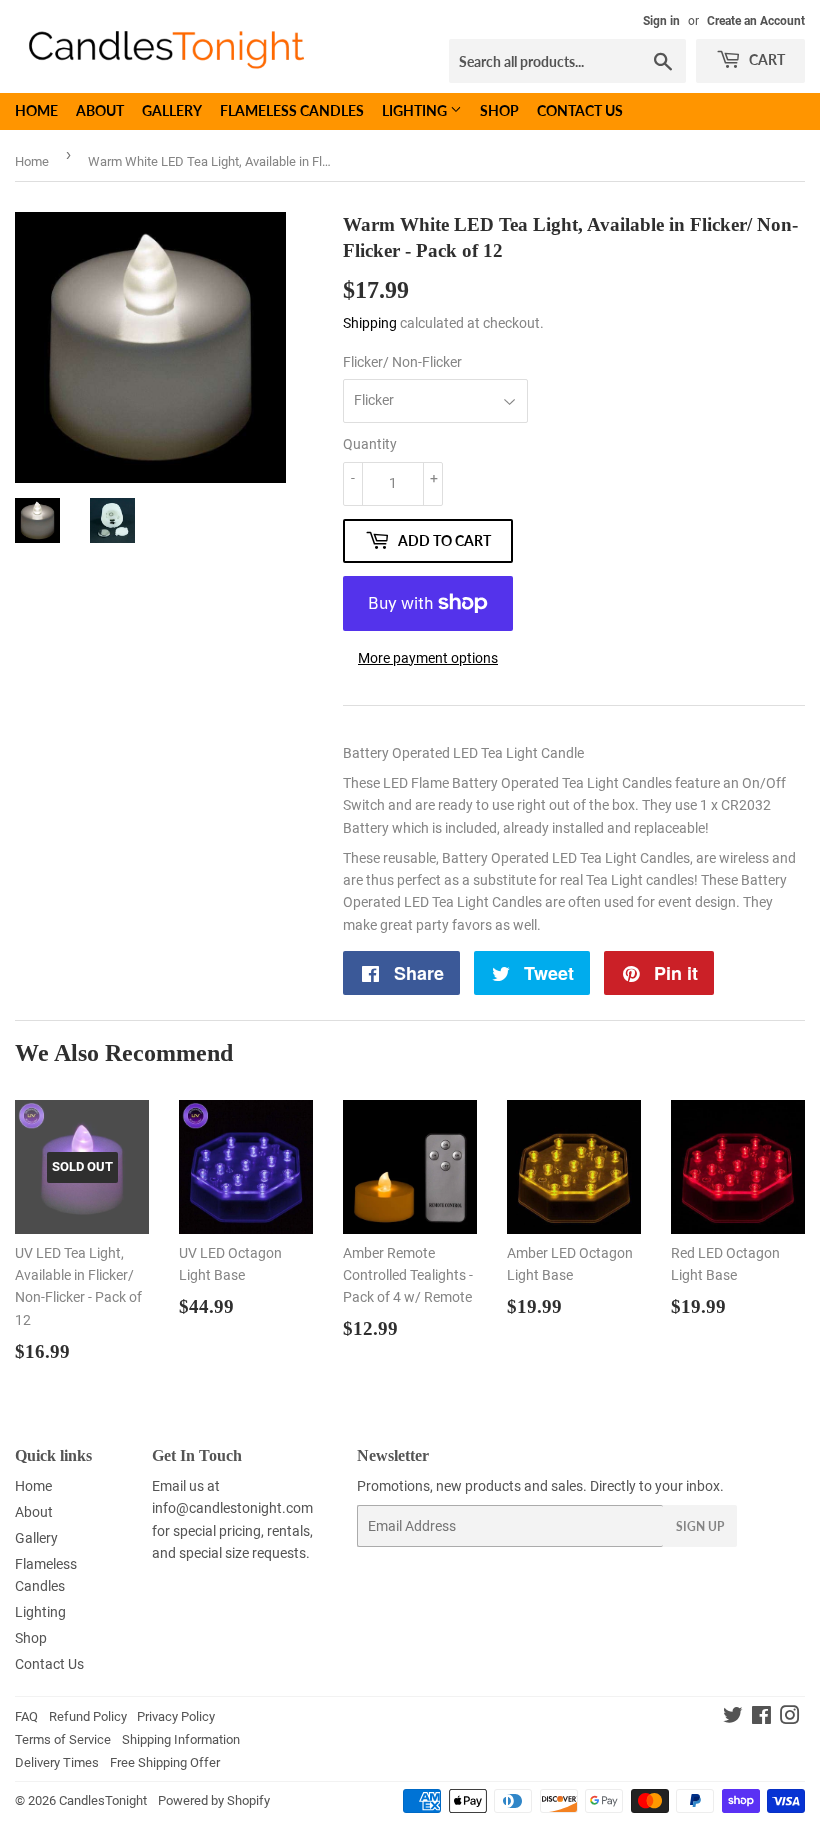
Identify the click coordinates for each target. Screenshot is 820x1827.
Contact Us (580, 110)
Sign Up (700, 1526)
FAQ (26, 1716)
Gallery (172, 110)
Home (36, 110)
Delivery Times (57, 1762)
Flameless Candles (292, 110)
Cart (765, 59)
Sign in (661, 21)
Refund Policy (88, 1716)
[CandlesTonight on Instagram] (790, 1718)
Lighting (416, 110)
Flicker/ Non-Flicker (402, 362)
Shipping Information (181, 1739)
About (100, 110)
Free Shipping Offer (165, 1762)
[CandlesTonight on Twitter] (733, 1718)
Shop (499, 110)
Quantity (370, 444)
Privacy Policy (176, 1716)
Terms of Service (63, 1739)
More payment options (428, 658)
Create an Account (756, 21)
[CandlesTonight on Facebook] (761, 1718)
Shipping (370, 323)
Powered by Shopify (214, 1800)
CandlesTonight (103, 1800)
